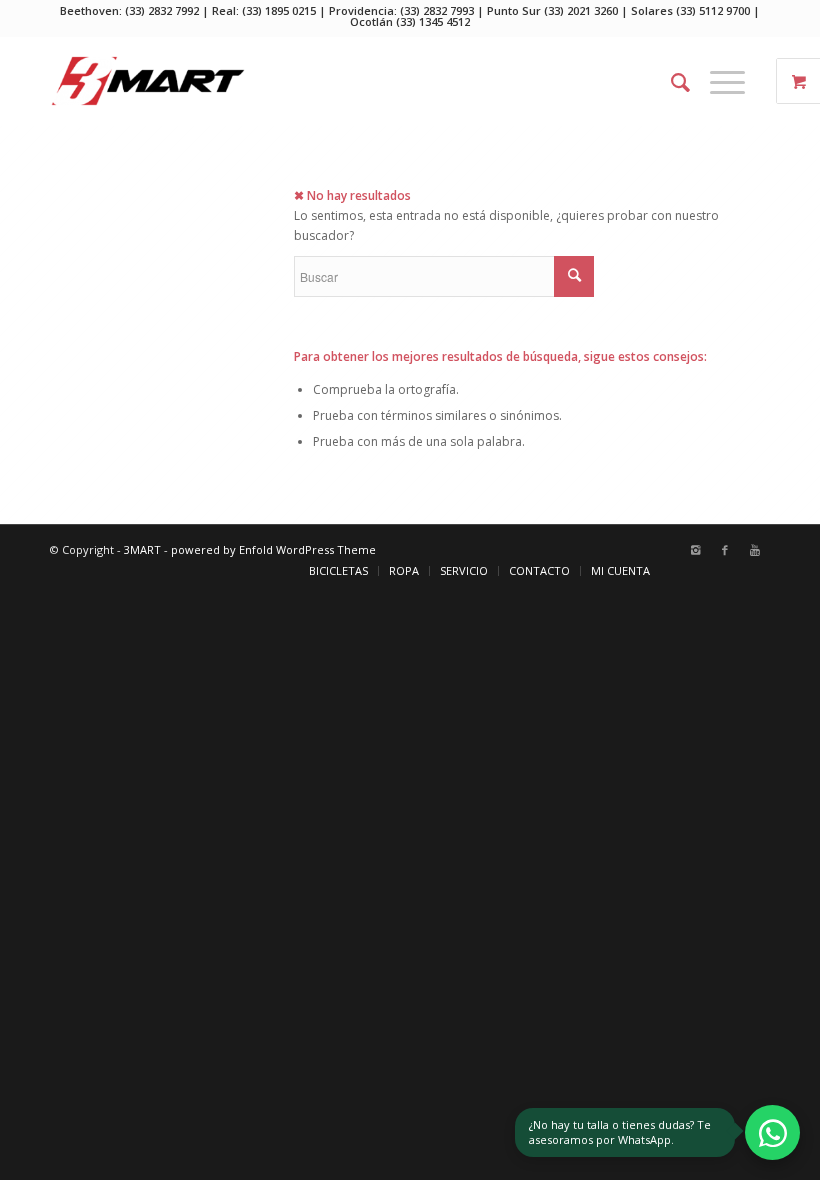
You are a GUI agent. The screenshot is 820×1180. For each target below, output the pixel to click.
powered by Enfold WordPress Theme (273, 549)
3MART (142, 549)
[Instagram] (695, 550)
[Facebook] (725, 550)
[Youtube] (755, 550)
